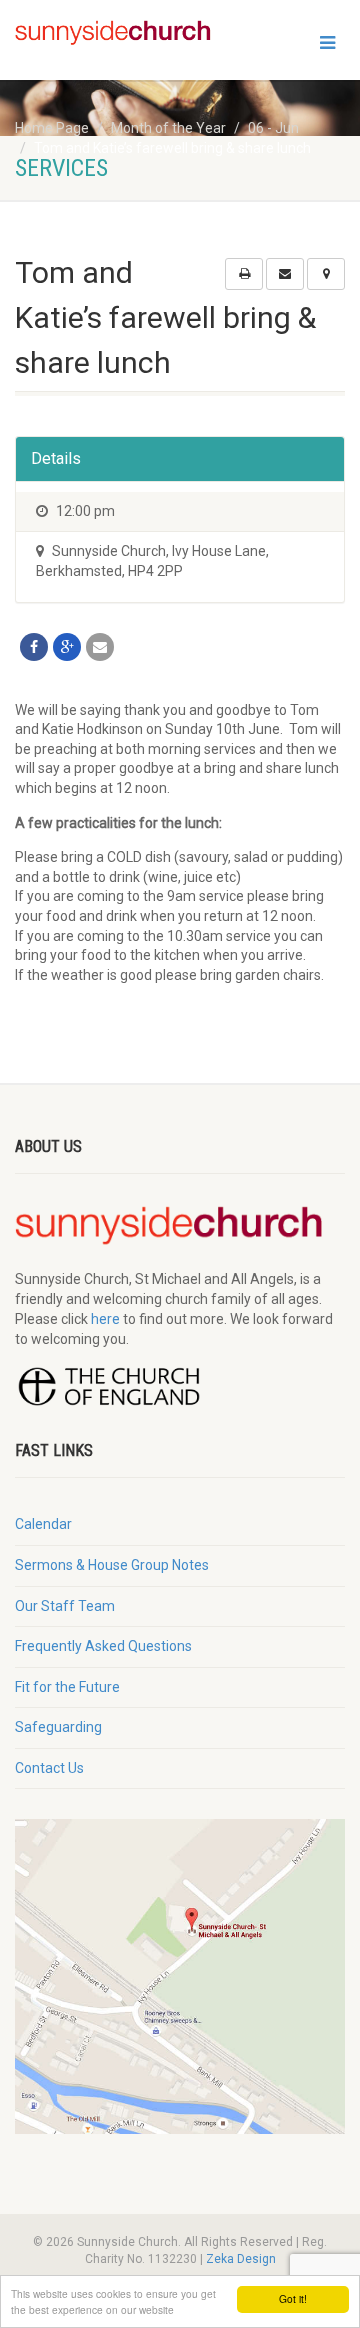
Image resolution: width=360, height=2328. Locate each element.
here (105, 1319)
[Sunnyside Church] (120, 33)
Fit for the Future (67, 1687)
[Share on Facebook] (34, 647)
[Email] (100, 647)
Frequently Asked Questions (103, 1646)
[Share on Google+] (67, 647)
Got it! (293, 2298)
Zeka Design (241, 2259)
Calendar (43, 1524)
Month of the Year (168, 128)
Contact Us (49, 1768)
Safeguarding (58, 1727)
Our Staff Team (65, 1606)
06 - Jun (273, 128)
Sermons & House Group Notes (112, 1565)
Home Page (52, 128)
